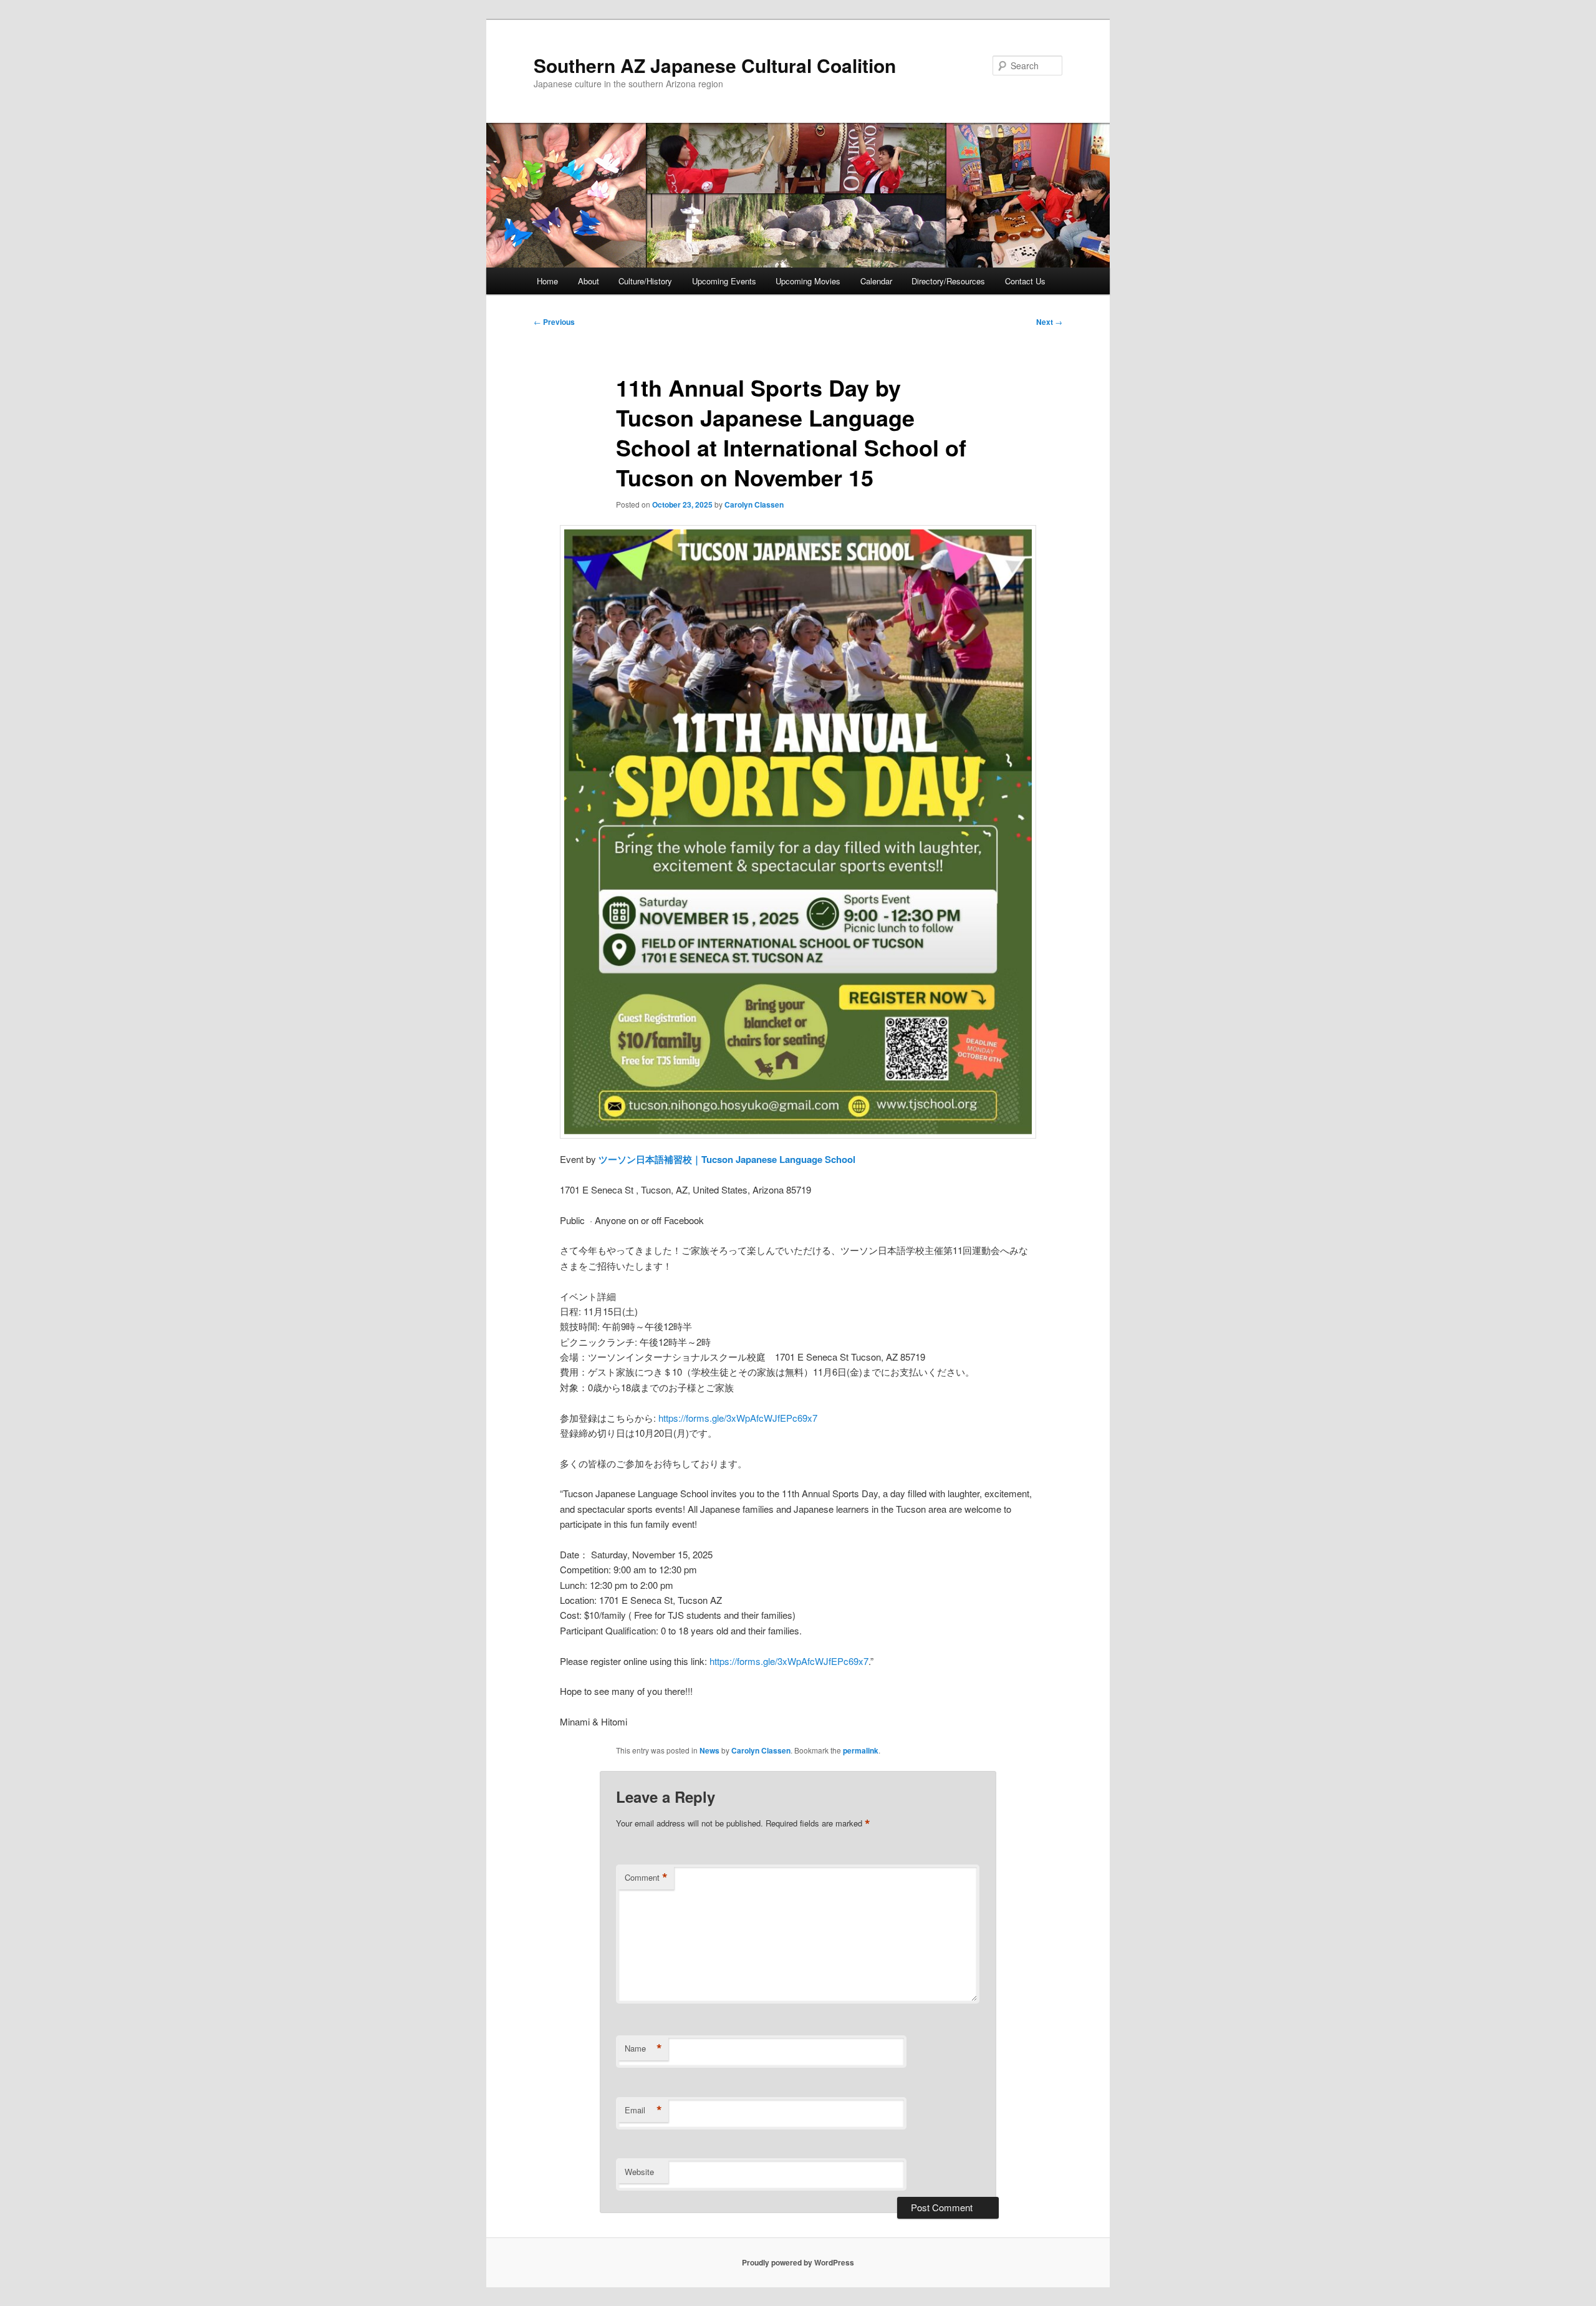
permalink (861, 1750)
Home (547, 281)
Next (1049, 322)
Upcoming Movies (808, 281)
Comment (646, 1878)
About (589, 281)
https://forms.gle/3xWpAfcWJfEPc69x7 (738, 1418)
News (709, 1750)
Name (643, 2048)
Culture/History (645, 281)
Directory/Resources (948, 281)
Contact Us (1025, 281)
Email (643, 2110)
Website (639, 2172)
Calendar (876, 281)
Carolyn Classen (754, 504)
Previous (554, 322)
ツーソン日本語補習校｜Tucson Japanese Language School (727, 1159)
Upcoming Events (724, 281)
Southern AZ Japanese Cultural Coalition (715, 65)
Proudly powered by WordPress (798, 2262)
